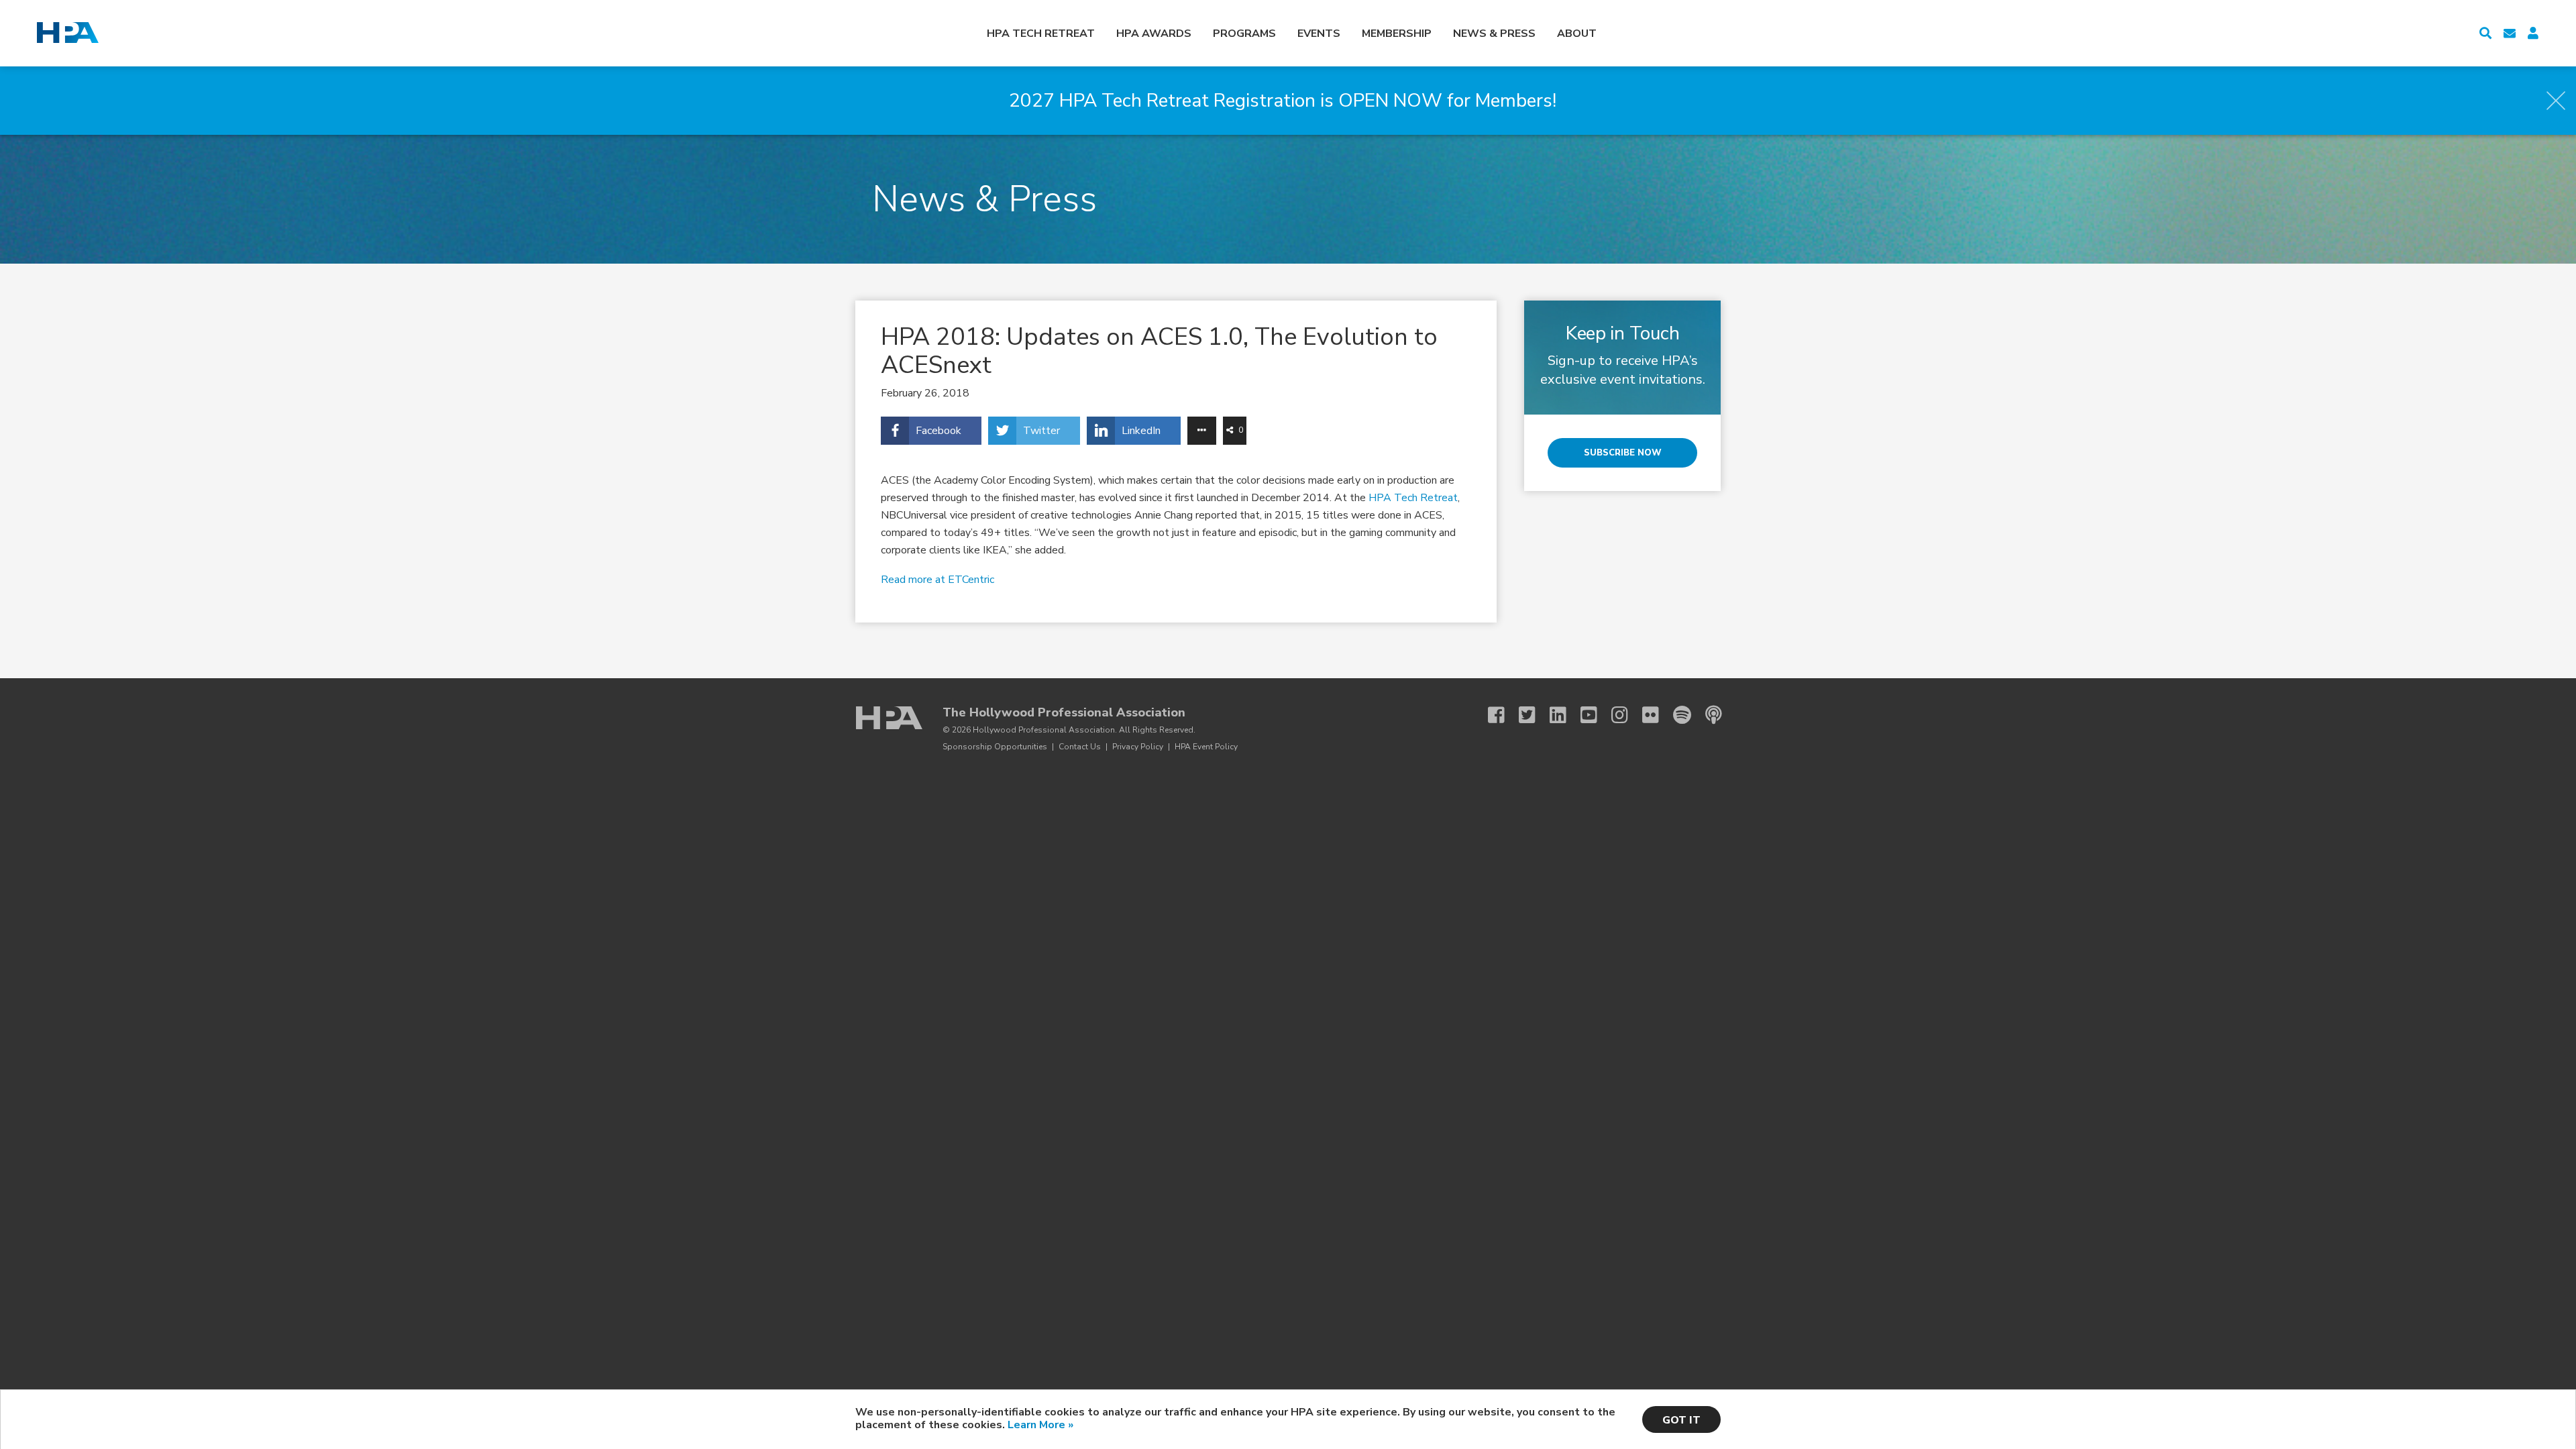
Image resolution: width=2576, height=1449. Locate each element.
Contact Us (1080, 747)
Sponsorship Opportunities (995, 747)
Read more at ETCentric (937, 580)
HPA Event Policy (1206, 747)
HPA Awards (1154, 34)
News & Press (1494, 34)
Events (1319, 34)
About (1577, 34)
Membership (1397, 34)
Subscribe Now (1623, 453)
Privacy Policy (1138, 747)
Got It (1681, 1420)
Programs (1244, 34)
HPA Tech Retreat (1041, 34)
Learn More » (1040, 1425)
